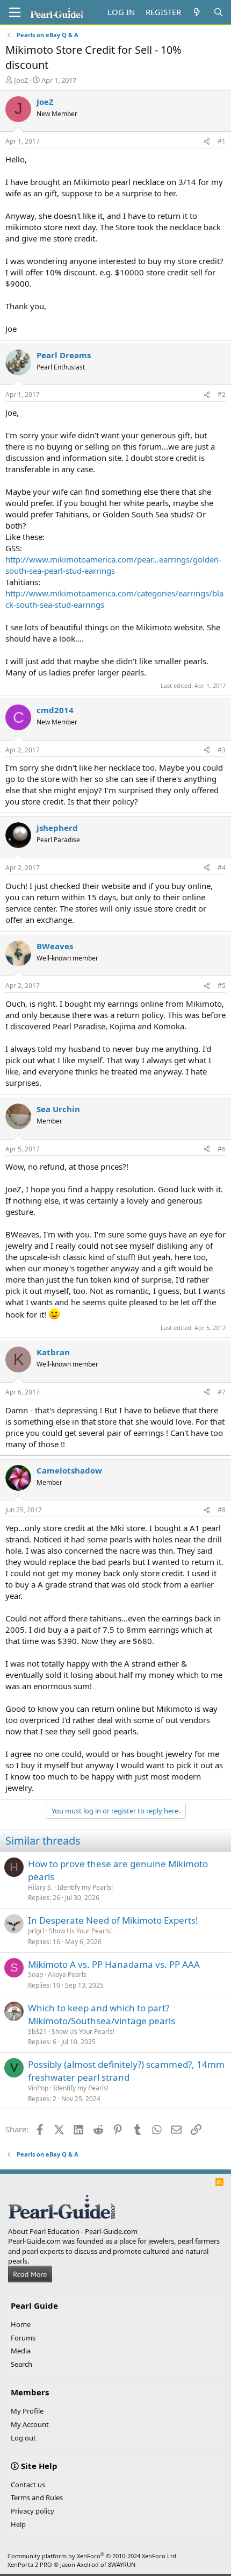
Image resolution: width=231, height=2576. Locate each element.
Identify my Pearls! (85, 1887)
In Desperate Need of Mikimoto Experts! (113, 1920)
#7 (222, 1392)
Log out (23, 2438)
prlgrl (36, 1931)
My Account (30, 2424)
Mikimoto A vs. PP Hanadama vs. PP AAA (114, 1964)
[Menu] (15, 12)
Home (21, 2324)
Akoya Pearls (67, 1974)
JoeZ (21, 80)
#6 (222, 1149)
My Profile (27, 2411)
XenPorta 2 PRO (30, 2564)
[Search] (218, 12)
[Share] (207, 142)
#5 (222, 985)
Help (18, 2524)
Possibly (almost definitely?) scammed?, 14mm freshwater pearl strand (126, 2071)
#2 (222, 394)
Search (21, 2364)
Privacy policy (33, 2511)
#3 (222, 750)
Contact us (28, 2485)
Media (21, 2351)
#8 (222, 1510)
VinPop (38, 2088)
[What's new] (197, 12)
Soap (35, 1974)
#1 (222, 141)
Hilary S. (40, 1887)
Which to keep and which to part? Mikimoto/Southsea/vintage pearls (102, 2014)
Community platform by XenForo (93, 2556)
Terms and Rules (37, 2497)
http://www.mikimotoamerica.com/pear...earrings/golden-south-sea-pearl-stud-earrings (113, 565)
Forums (23, 2338)
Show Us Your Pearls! (80, 1931)
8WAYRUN (122, 2564)
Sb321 (37, 2031)
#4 (222, 868)
